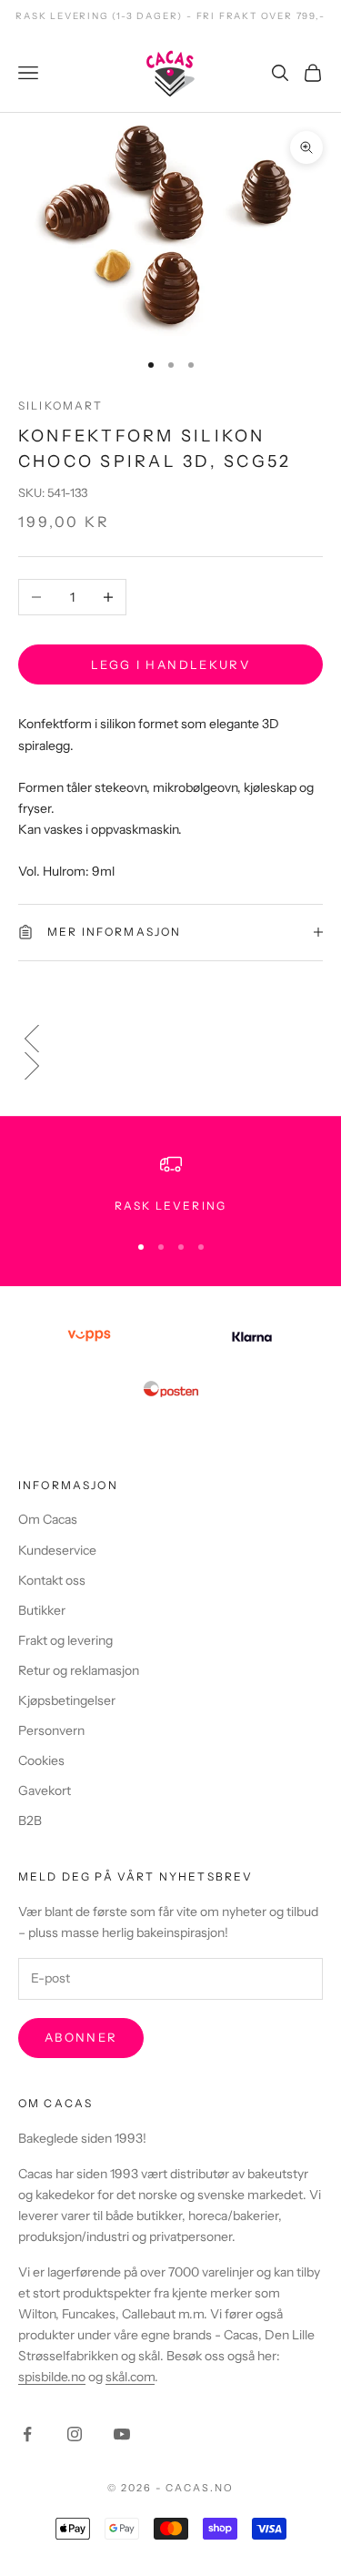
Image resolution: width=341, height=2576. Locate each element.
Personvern (51, 1730)
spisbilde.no (52, 2377)
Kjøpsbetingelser (67, 1700)
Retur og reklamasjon (79, 1670)
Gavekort (45, 1790)
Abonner (81, 2037)
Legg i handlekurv (170, 664)
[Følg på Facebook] (27, 2434)
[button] (170, 1039)
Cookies (41, 1760)
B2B (30, 1820)
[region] (170, 1184)
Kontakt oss (52, 1580)
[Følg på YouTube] (122, 2434)
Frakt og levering (65, 1640)
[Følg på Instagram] (75, 2434)
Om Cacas (48, 1519)
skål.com (130, 2377)
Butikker (42, 1610)
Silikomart (61, 406)
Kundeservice (57, 1550)
